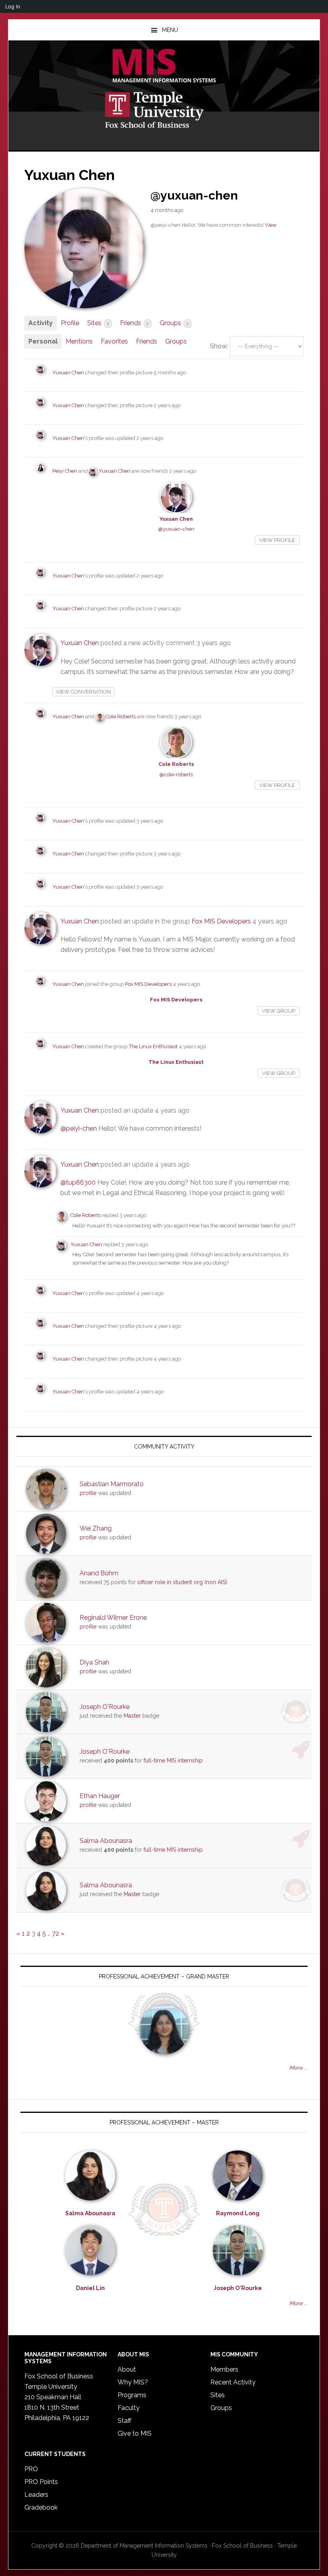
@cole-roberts (176, 774)
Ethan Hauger (100, 1796)
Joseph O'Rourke (105, 1707)
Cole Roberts (121, 716)
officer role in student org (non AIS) (182, 1582)
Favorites (114, 341)
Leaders (36, 2495)
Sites (98, 323)
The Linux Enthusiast (153, 1046)
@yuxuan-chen (176, 529)
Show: (219, 346)
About (127, 2369)
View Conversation (83, 692)
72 (56, 1933)
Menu (170, 30)
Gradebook (41, 2507)
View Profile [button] (277, 540)
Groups (174, 323)
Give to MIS (135, 2433)
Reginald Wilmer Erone (113, 1618)
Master (132, 1716)
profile (88, 1493)
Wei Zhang (96, 1528)
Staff (124, 2421)
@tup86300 (78, 1182)
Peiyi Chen (65, 471)
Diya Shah (94, 1662)
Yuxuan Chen (68, 373)
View (271, 225)
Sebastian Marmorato (112, 1484)
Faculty (129, 2408)
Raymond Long (238, 2213)
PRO (31, 2469)
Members (224, 2369)
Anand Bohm (99, 1573)
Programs (132, 2395)
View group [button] (279, 1011)
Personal (43, 341)
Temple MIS (164, 66)
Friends (134, 323)
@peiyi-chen (79, 1128)
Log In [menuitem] (13, 6)
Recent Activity (233, 2382)
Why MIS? (133, 2382)
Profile (70, 323)
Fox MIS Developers (221, 921)
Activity (41, 323)
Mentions (79, 341)
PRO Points (41, 2482)
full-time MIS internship (173, 1761)
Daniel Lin (90, 2288)
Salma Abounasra (106, 1841)
